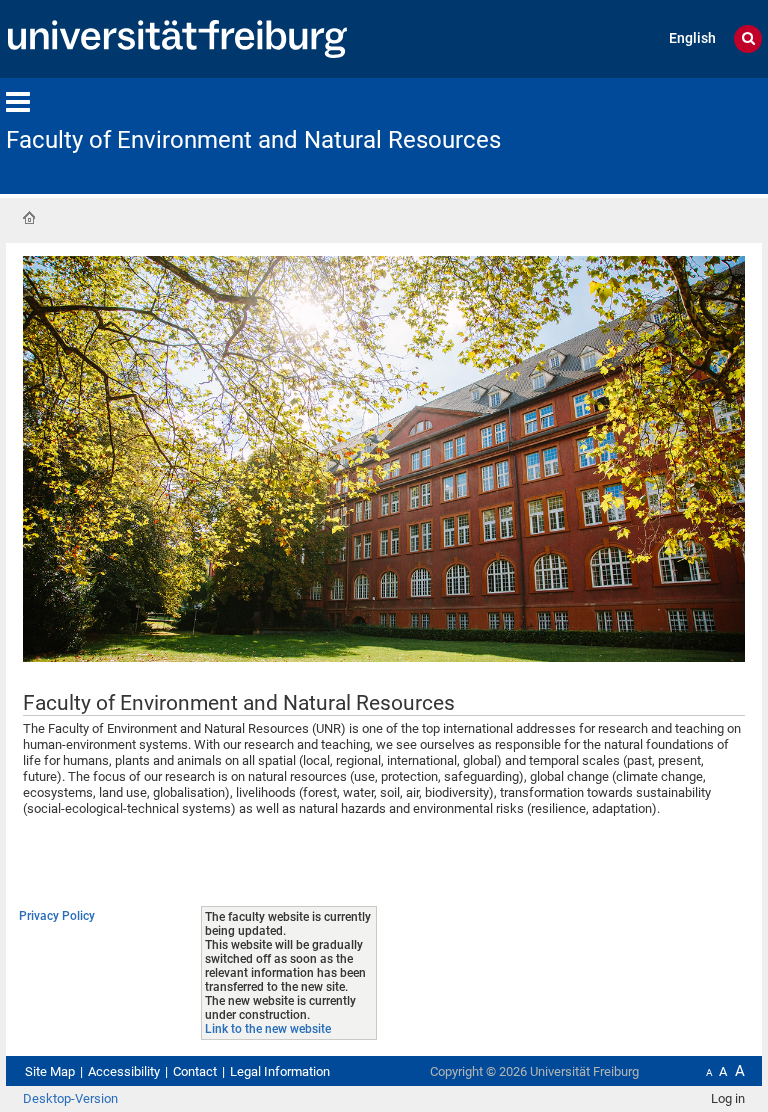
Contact (195, 1071)
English (692, 38)
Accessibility (124, 1071)
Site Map (50, 1071)
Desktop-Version (70, 1098)
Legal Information (280, 1071)
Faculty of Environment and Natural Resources (253, 140)
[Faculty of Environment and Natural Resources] (664, 134)
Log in (728, 1098)
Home (29, 218)
